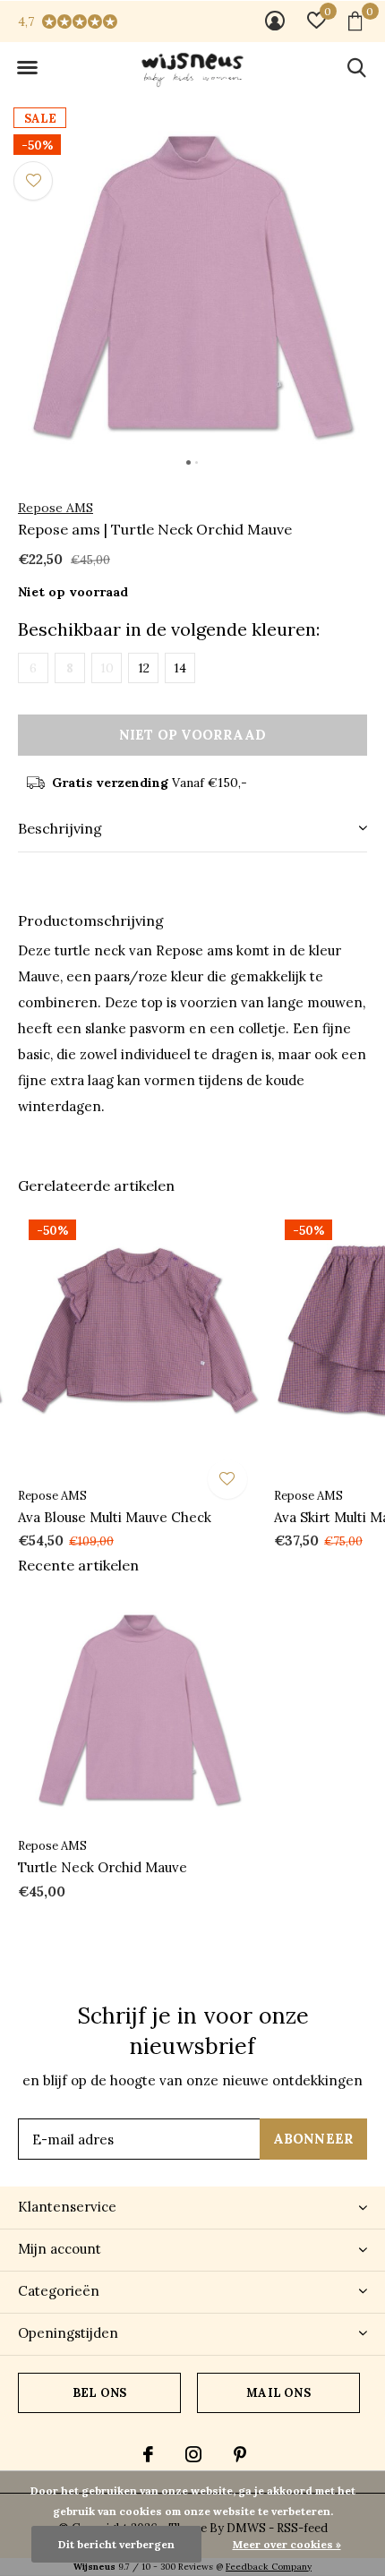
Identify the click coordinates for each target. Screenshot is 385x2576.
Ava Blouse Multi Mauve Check (115, 1517)
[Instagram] (193, 2454)
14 (180, 668)
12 (144, 668)
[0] (355, 21)
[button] (27, 68)
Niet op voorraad (192, 735)
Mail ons (278, 2393)
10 (107, 668)
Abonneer (314, 2139)
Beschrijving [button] (60, 828)
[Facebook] (148, 2454)
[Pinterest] (240, 2454)
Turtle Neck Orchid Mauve (103, 1867)
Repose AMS (56, 508)
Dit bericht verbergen (116, 2544)
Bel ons (99, 2393)
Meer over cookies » (287, 2544)
